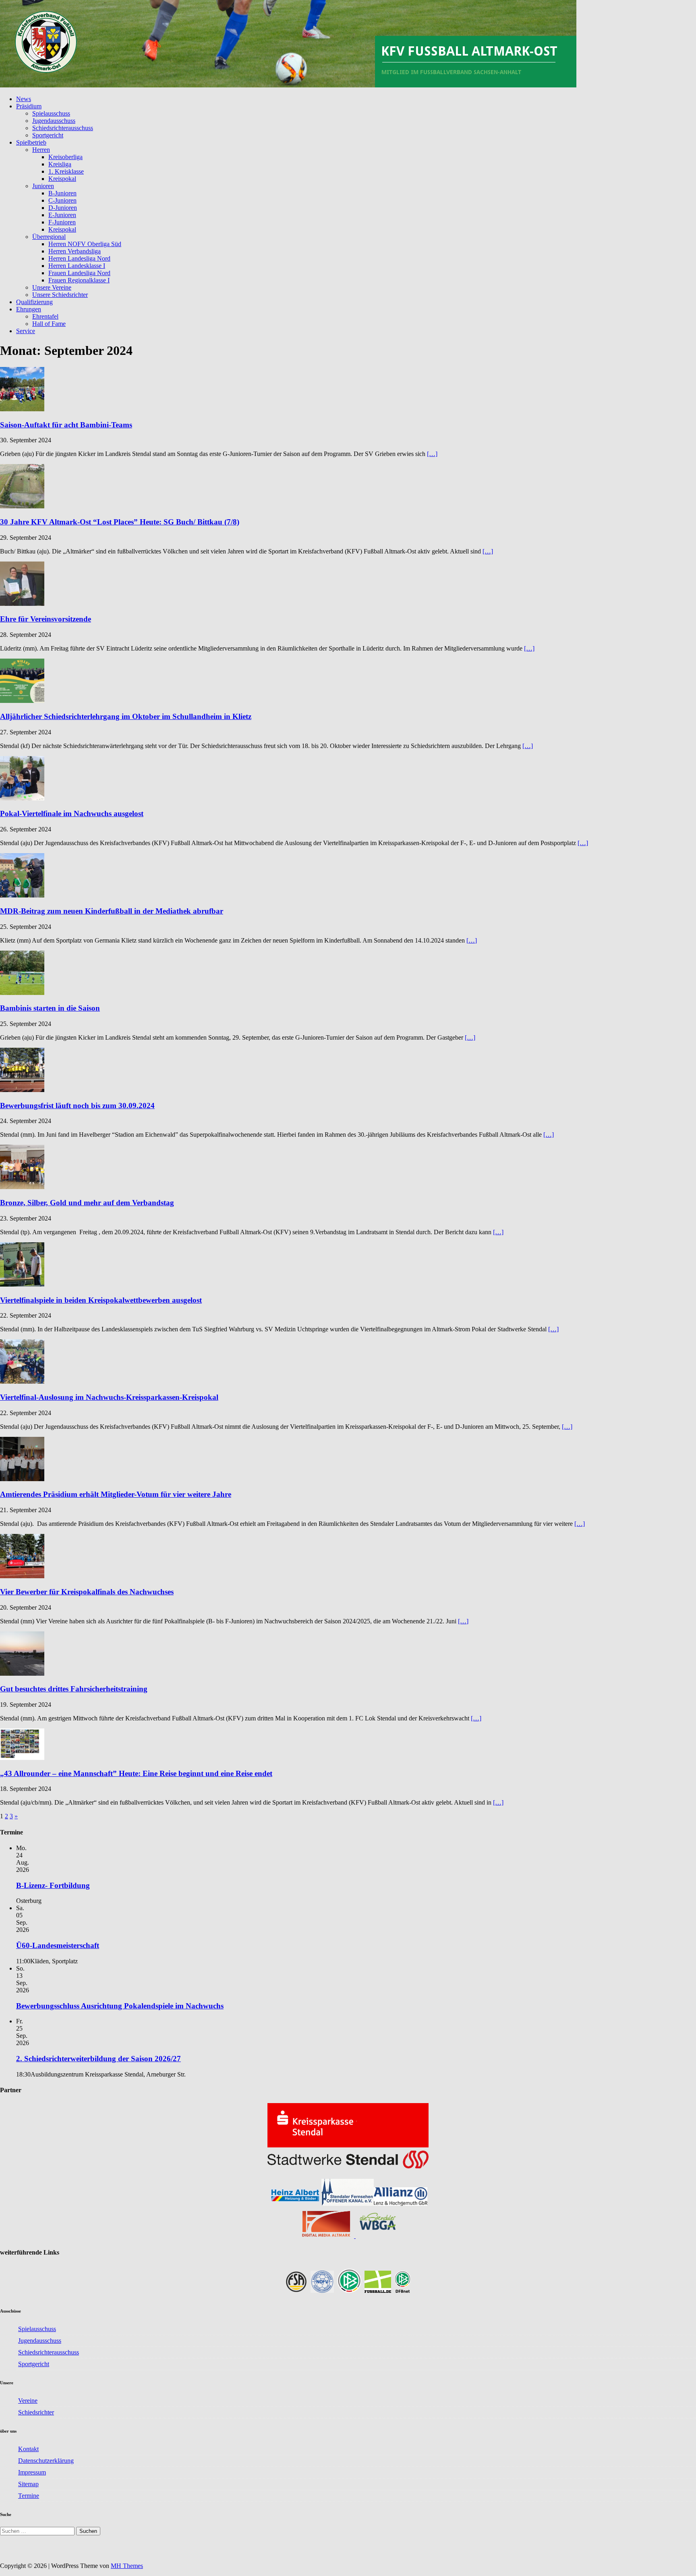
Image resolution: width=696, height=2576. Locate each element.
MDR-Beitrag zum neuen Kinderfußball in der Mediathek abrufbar (112, 911)
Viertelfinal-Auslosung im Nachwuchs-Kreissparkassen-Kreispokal (109, 1397)
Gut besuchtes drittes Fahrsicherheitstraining (74, 1689)
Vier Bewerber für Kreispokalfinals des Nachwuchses (87, 1592)
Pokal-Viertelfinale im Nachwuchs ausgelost (72, 813)
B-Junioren (62, 193)
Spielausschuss (51, 113)
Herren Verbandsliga (75, 251)
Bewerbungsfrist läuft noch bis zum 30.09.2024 (77, 1106)
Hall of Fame (49, 324)
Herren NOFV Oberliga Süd (85, 244)
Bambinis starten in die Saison (50, 1008)
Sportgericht (48, 135)
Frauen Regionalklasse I (79, 280)
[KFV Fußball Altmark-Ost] (288, 85)
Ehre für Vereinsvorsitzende (46, 619)
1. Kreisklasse (66, 171)
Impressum (32, 2472)
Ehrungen (29, 309)
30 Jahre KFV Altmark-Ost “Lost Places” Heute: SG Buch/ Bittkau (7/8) (120, 522)
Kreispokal (62, 179)
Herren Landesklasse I (77, 266)
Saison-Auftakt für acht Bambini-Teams (66, 425)
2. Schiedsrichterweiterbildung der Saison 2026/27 (98, 2059)
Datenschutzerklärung (46, 2461)
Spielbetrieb (31, 142)
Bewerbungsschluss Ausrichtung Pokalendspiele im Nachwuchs (120, 2006)
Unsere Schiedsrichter (60, 295)
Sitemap (28, 2484)
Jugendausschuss (54, 121)
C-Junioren (62, 200)
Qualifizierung (34, 302)
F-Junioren (62, 222)
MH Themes (127, 2566)
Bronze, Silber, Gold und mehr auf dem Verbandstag (87, 1203)
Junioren (43, 186)
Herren (41, 150)
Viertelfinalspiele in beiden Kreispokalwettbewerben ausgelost (101, 1300)
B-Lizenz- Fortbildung (53, 1885)
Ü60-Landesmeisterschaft (58, 1945)
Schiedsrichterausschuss (63, 128)
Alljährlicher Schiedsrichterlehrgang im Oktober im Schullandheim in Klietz (126, 716)
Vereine (28, 2401)
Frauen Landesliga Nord (79, 273)
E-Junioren (62, 215)
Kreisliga (60, 164)
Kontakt (28, 2449)
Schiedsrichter (36, 2412)
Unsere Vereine (52, 287)
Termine (29, 2496)
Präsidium (29, 106)
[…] (432, 454)
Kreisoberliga (65, 157)
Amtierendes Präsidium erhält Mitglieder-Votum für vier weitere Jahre (116, 1494)
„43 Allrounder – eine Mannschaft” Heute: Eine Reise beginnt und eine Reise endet (136, 1773)
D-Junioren (63, 208)
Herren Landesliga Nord (79, 258)
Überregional (49, 237)
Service (26, 331)
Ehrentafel (45, 316)
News (24, 99)
